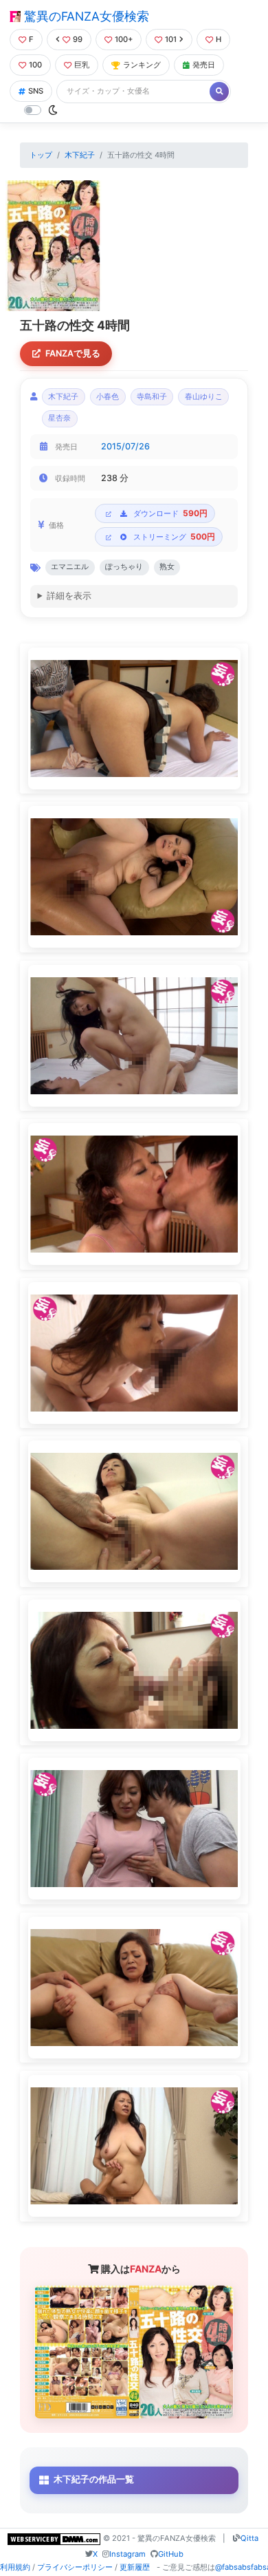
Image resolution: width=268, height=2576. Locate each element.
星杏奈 (59, 418)
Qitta (249, 2538)
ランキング (142, 65)
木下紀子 (80, 155)
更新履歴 (135, 2567)
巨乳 (82, 65)
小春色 (108, 397)
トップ (41, 155)
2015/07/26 (125, 446)
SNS (36, 91)
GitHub (171, 2554)
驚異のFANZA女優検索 (85, 16)
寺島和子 (152, 397)
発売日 (204, 65)
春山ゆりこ (204, 397)
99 (78, 39)
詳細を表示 (69, 596)
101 (171, 39)
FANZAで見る (73, 353)
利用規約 (15, 2567)
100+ (124, 39)
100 (35, 65)
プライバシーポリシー (75, 2567)
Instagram (127, 2554)
